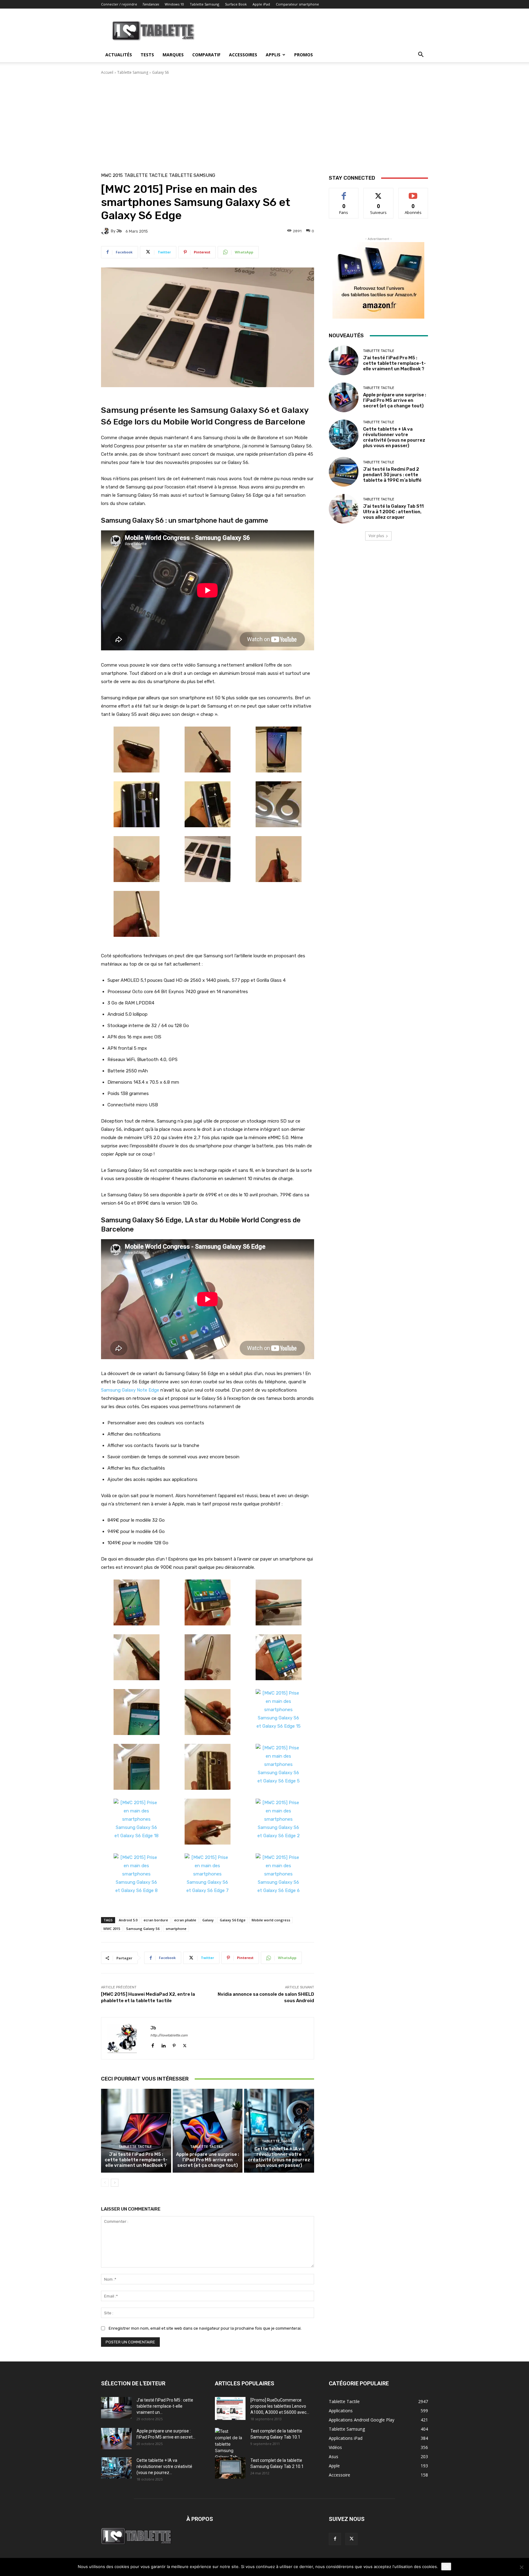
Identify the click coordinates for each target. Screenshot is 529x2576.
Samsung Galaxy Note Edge (130, 1390)
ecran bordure (156, 1920)
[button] (421, 55)
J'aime (344, 193)
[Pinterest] (174, 2044)
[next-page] (115, 2183)
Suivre (379, 193)
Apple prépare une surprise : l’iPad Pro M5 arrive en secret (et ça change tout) (208, 2160)
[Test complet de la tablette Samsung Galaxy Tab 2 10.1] (230, 2468)
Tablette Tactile (146, 176)
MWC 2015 (112, 176)
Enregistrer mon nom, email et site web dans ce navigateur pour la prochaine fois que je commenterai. (205, 2328)
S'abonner (413, 193)
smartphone (176, 1929)
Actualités (119, 55)
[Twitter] (185, 2044)
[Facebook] (153, 2044)
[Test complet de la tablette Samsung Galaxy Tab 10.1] (230, 2447)
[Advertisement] (264, 121)
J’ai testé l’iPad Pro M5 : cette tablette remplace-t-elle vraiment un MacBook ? (136, 2160)
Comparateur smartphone (297, 4)
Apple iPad (261, 4)
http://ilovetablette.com (169, 2035)
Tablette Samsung (204, 4)
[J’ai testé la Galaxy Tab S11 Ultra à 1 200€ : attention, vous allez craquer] (344, 509)
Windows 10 (174, 4)
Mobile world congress (271, 1920)
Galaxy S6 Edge (233, 1920)
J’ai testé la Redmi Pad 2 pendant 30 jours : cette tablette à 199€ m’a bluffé (392, 475)
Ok (446, 2567)
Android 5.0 (128, 1920)
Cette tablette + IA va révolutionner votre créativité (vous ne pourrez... (164, 2466)
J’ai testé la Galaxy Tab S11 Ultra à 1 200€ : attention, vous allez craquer (393, 512)
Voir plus (376, 536)
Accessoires (243, 55)
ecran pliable (185, 1920)
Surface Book (236, 4)
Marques (173, 55)
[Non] (521, 2567)
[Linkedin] (163, 2044)
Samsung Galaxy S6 (143, 1929)
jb (119, 231)
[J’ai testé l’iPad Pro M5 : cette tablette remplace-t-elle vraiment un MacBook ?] (136, 2131)
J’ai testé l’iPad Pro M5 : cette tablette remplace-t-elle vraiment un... (165, 2406)
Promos (304, 55)
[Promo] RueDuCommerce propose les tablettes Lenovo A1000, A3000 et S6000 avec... (280, 2406)
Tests (147, 55)
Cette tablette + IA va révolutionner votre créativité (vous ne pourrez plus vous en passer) (279, 2157)
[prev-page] (105, 2183)
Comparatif (206, 55)
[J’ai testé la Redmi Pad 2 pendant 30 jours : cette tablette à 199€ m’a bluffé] (344, 472)
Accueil (107, 72)
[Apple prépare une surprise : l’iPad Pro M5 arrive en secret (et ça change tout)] (208, 2131)
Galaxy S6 (160, 72)
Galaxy (208, 1920)
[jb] (106, 231)
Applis (273, 55)
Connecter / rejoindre (119, 4)
